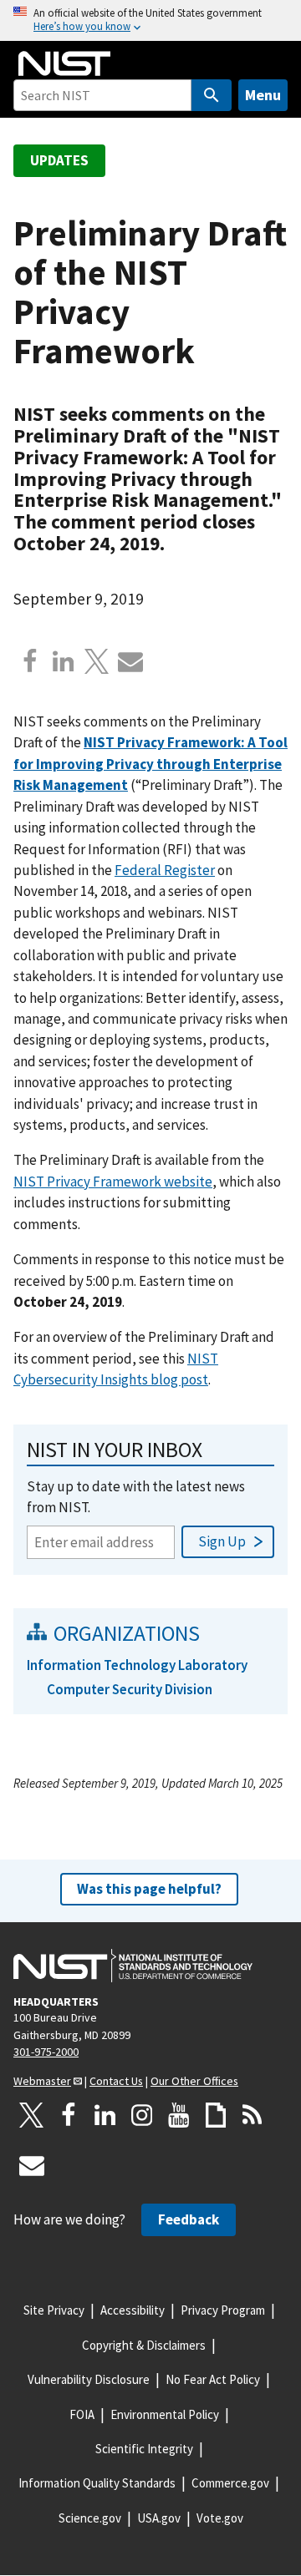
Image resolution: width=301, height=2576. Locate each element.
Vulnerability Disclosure (89, 2379)
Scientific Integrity (144, 2449)
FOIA (82, 2414)
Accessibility (133, 2310)
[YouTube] (179, 2115)
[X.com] (97, 661)
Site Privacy (54, 2310)
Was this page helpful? (149, 1889)
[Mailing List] (32, 2165)
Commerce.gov (230, 2483)
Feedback (189, 2219)
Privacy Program (223, 2310)
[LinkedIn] (105, 2115)
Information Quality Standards (97, 2483)
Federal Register (165, 870)
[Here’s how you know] (150, 20)
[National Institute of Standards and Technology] (133, 1966)
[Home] (64, 63)
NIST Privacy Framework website (113, 1182)
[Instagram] (142, 2115)
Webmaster (42, 2081)
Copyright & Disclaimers (144, 2345)
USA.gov (159, 2518)
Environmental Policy (165, 2414)
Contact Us (116, 2081)
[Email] (130, 661)
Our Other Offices (194, 2081)
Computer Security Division (130, 1689)
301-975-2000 (46, 2052)
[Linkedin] (64, 661)
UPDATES (59, 160)
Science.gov (90, 2518)
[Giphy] (216, 2115)
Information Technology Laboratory (137, 1665)
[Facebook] (30, 661)
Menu (263, 95)
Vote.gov (220, 2518)
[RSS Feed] (253, 2115)
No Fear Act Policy (213, 2379)
